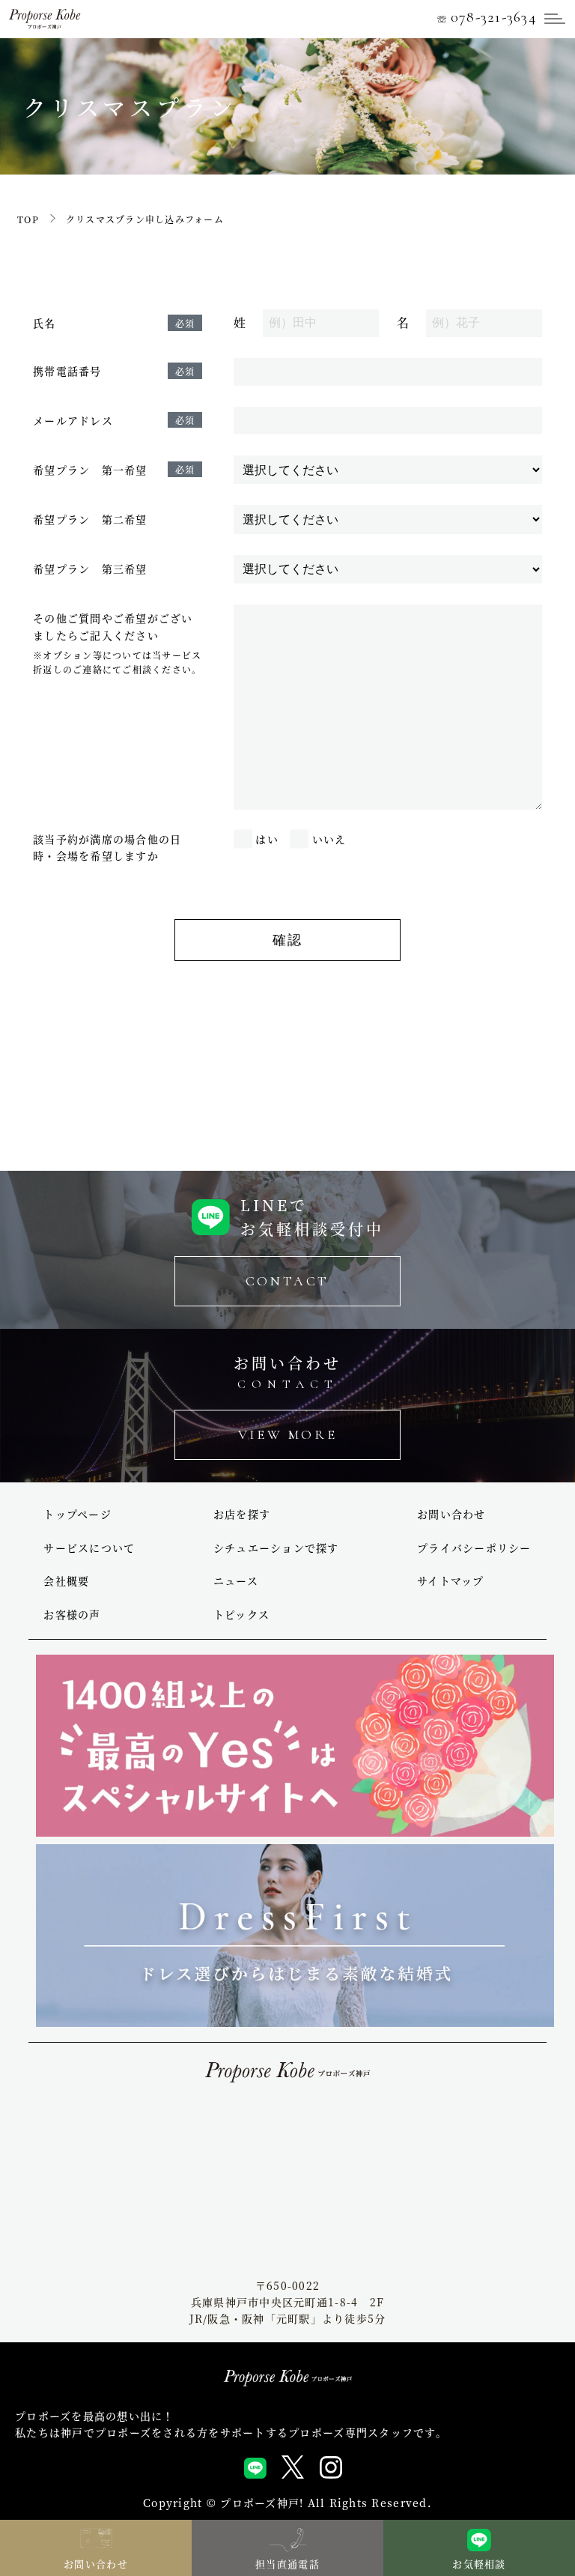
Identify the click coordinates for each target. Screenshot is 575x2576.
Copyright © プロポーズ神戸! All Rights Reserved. (287, 2503)
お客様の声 (72, 1614)
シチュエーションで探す (276, 1548)
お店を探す (242, 1514)
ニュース (236, 1581)
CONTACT (287, 1281)
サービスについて (89, 1548)
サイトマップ (451, 1581)
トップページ (77, 1514)
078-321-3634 (487, 17)
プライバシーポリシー (474, 1548)
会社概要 (66, 1581)
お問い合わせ (451, 1514)
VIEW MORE (287, 1434)
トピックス (241, 1614)
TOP (28, 219)
